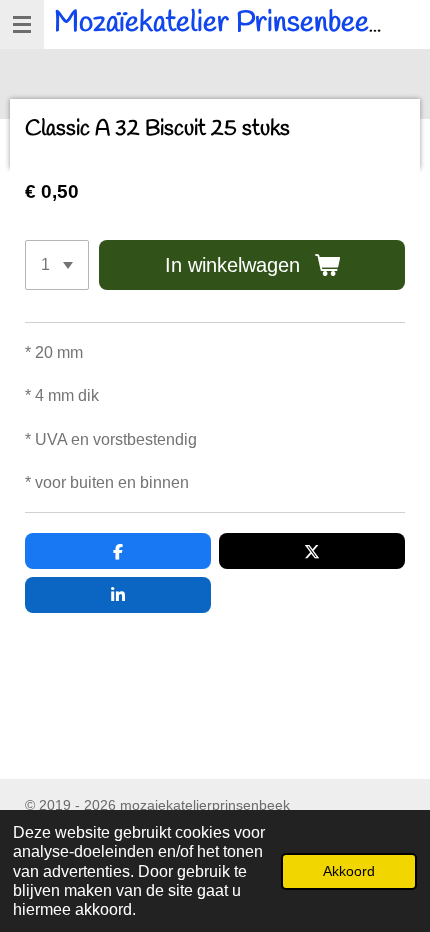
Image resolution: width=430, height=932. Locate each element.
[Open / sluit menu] (22, 24)
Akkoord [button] (349, 871)
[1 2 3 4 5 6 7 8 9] (57, 265)
